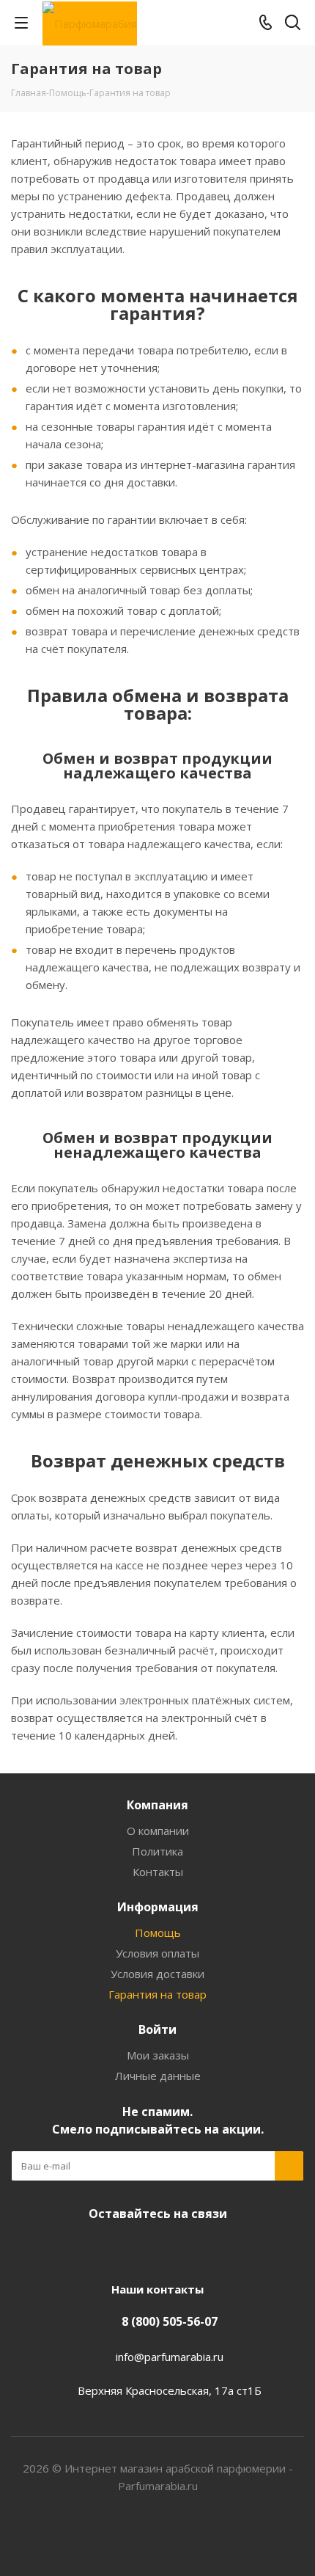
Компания (157, 1805)
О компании (158, 1831)
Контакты (158, 1872)
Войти (157, 2029)
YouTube (172, 2248)
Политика (157, 1851)
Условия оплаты (157, 1953)
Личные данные (158, 2076)
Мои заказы (158, 2055)
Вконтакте (136, 2248)
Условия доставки (157, 1974)
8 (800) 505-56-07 (170, 2321)
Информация (158, 1907)
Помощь (158, 1933)
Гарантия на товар (157, 1994)
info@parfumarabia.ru (170, 2357)
